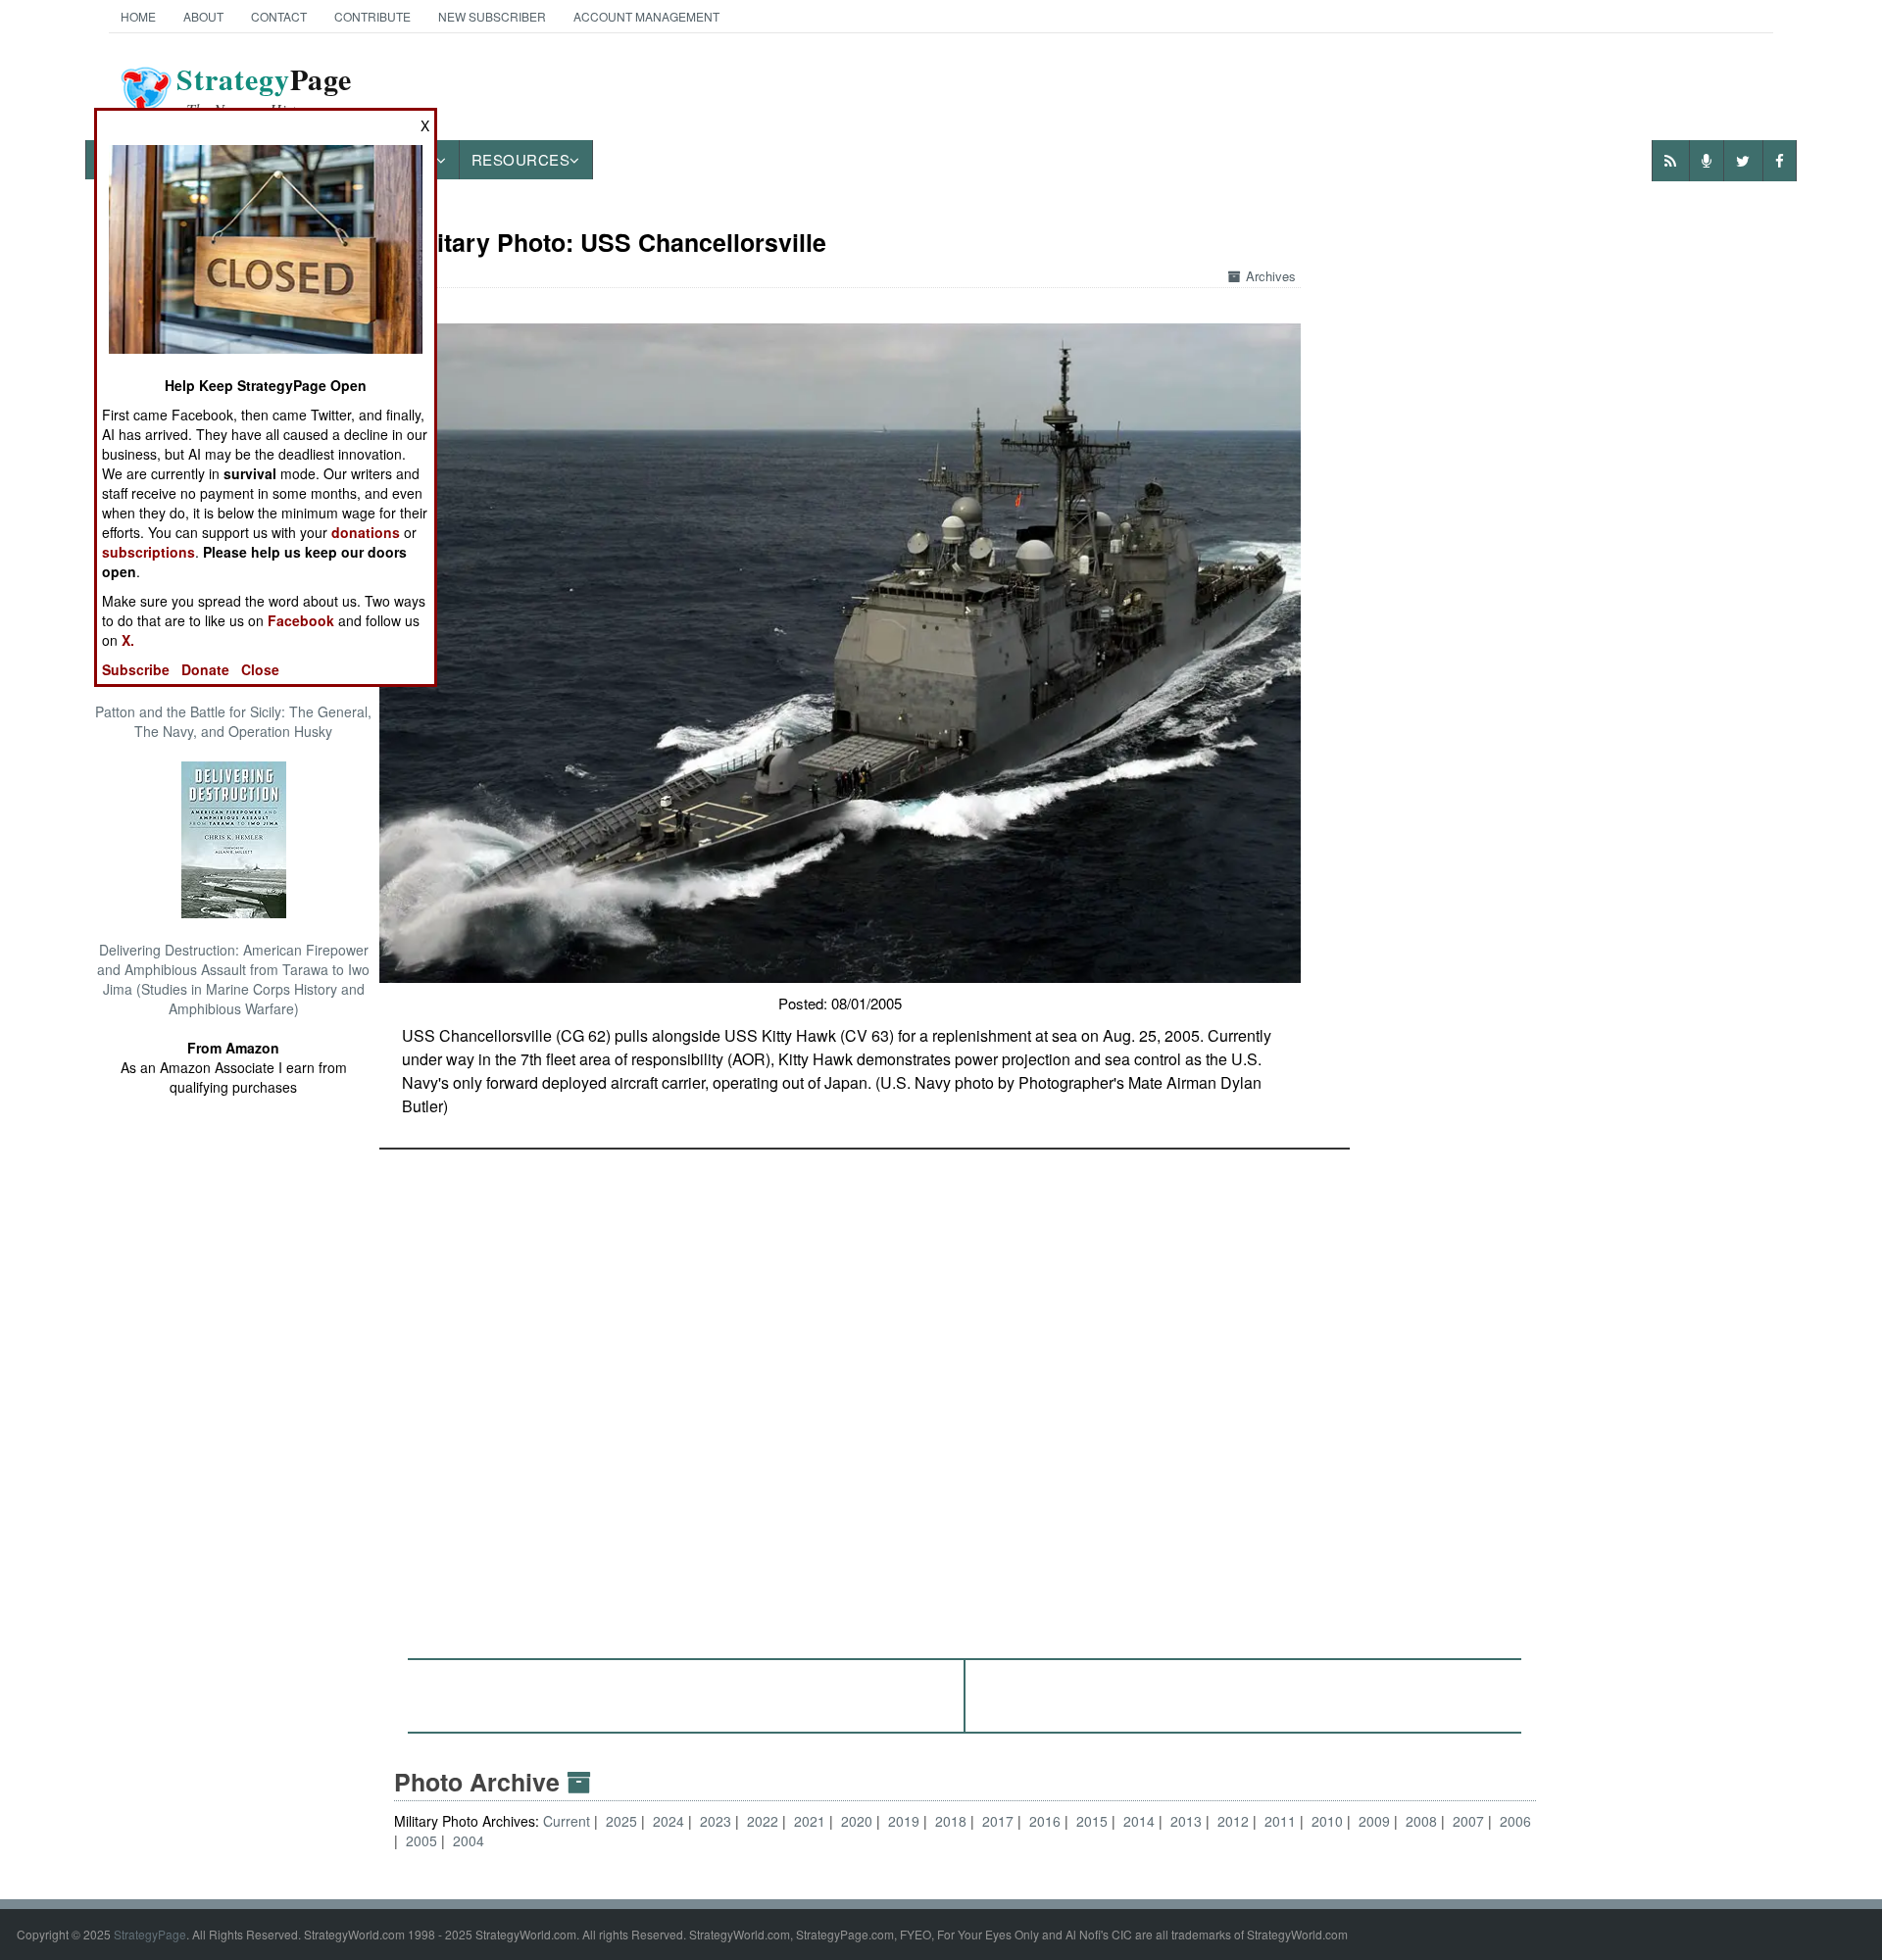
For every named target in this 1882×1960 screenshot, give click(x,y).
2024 (669, 1821)
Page (264, 91)
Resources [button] (521, 159)
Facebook (301, 620)
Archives (1271, 276)
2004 (469, 1840)
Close (260, 669)
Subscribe (136, 669)
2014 (1139, 1821)
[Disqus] (966, 1395)
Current (569, 1821)
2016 (1045, 1821)
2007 (1468, 1821)
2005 (421, 1840)
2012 (1233, 1821)
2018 (951, 1821)
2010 (1327, 1821)
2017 (998, 1821)
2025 (621, 1821)
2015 (1092, 1821)
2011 (1280, 1821)
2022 (763, 1821)
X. (128, 640)
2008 (1421, 1821)
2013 (1186, 1821)
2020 (857, 1821)
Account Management (646, 16)
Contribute (372, 16)
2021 (810, 1821)
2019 (904, 1821)
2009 (1374, 1821)
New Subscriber (492, 16)
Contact (279, 16)
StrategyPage (150, 1934)
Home (138, 16)
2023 (716, 1821)
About (203, 16)
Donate (205, 669)
